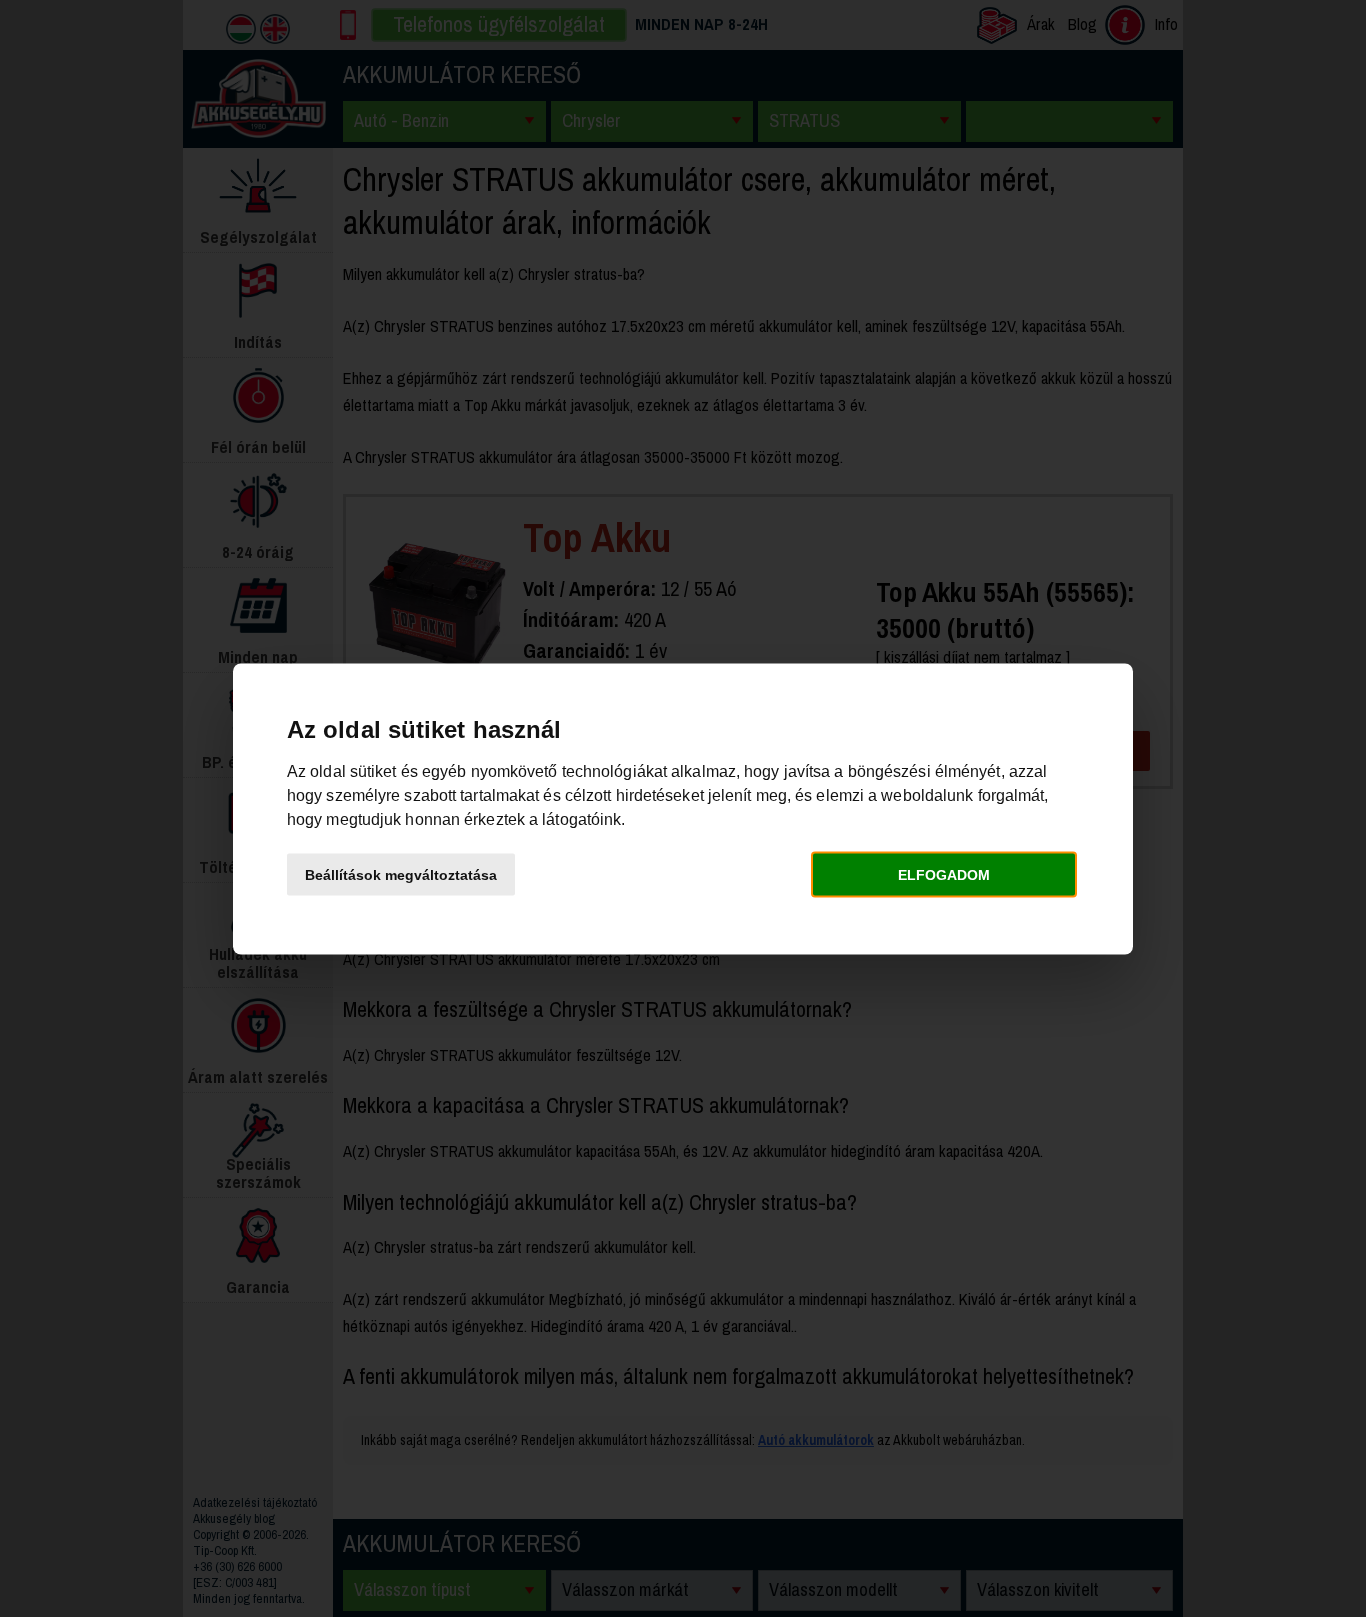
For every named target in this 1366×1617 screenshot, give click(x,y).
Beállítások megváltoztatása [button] (401, 875)
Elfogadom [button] (944, 875)
